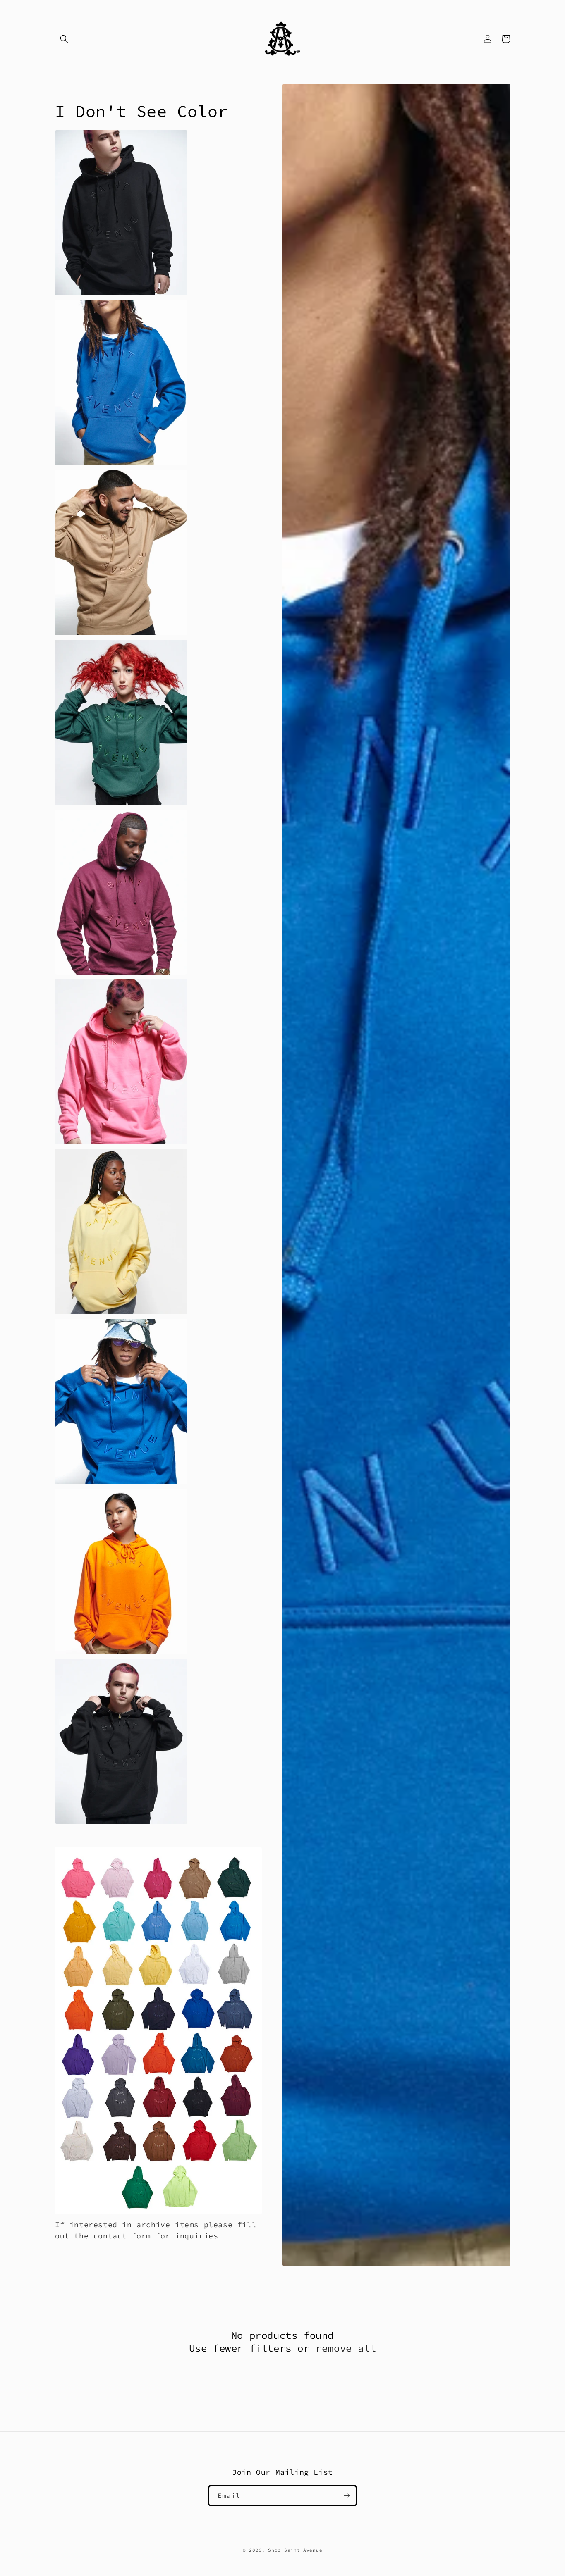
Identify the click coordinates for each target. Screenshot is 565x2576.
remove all (346, 2348)
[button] (64, 39)
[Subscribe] (347, 2496)
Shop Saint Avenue (295, 2550)
